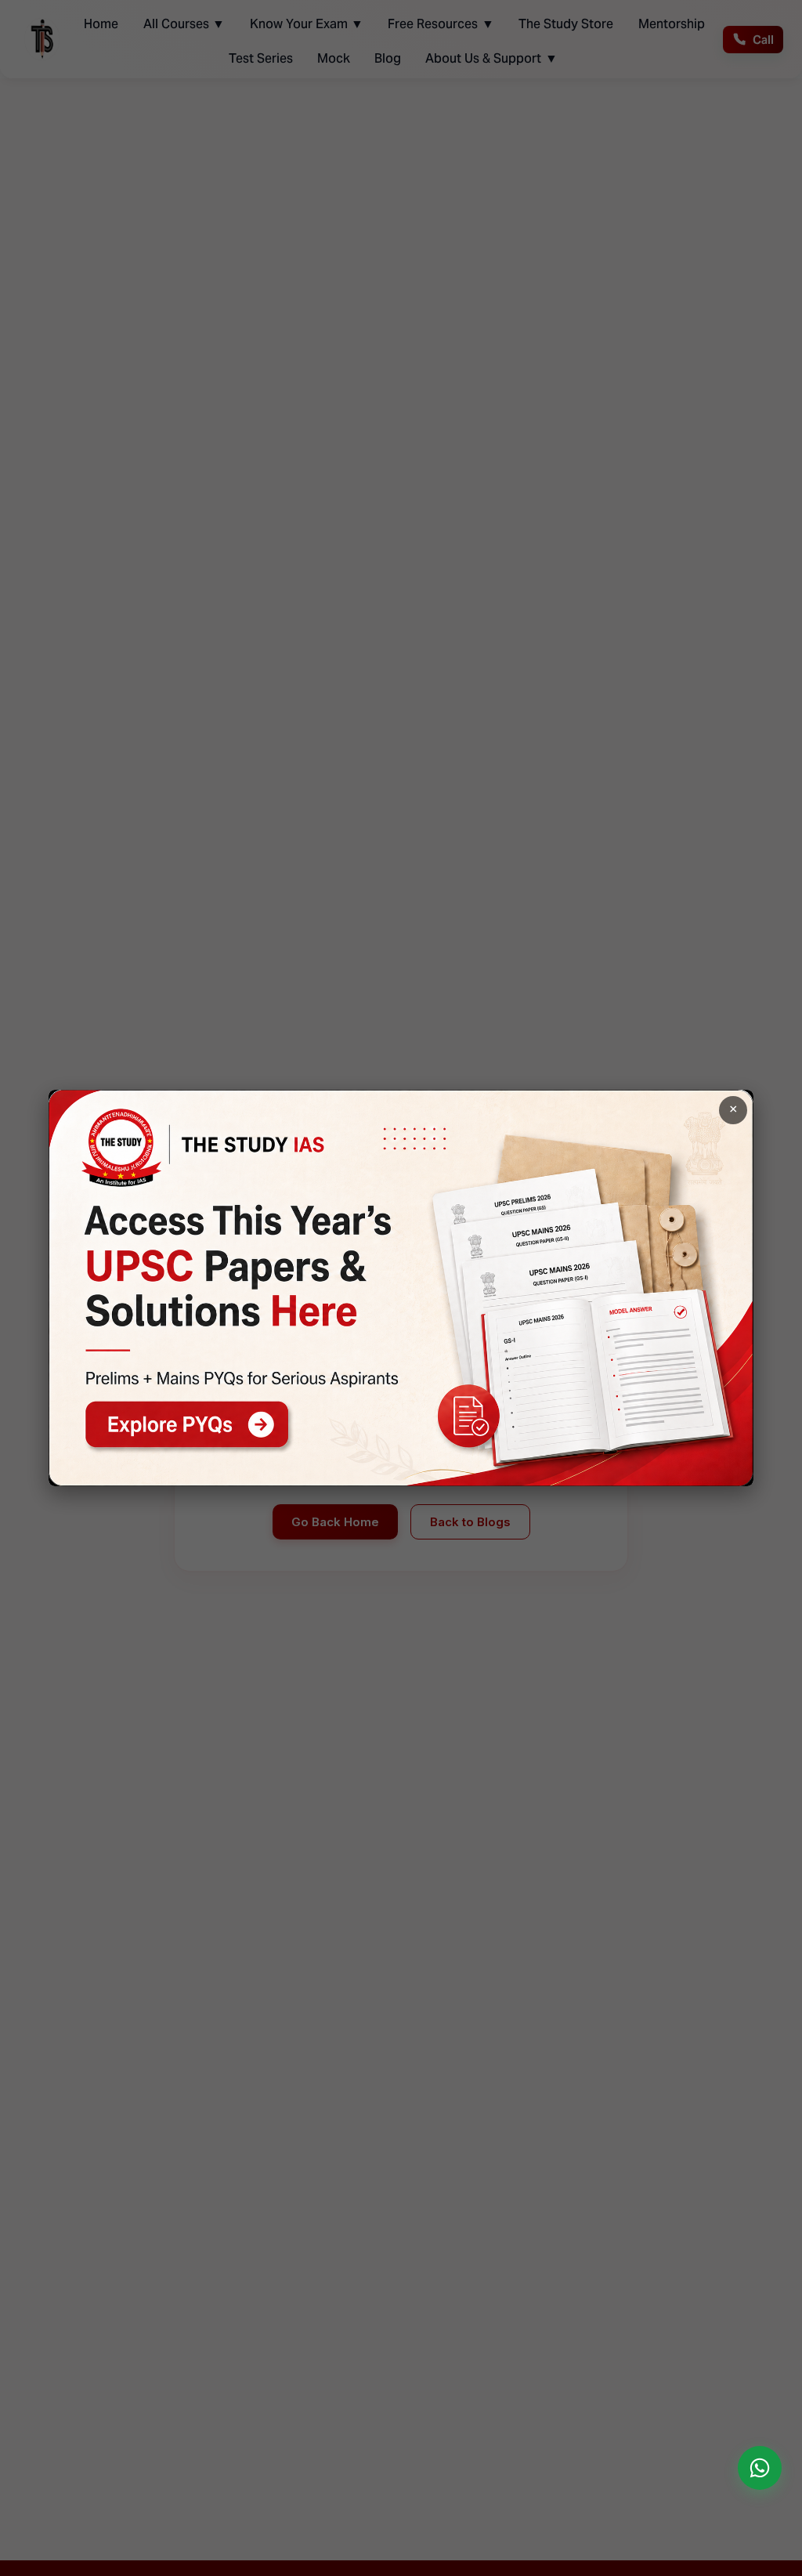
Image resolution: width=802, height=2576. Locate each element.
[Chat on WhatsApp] (760, 2468)
